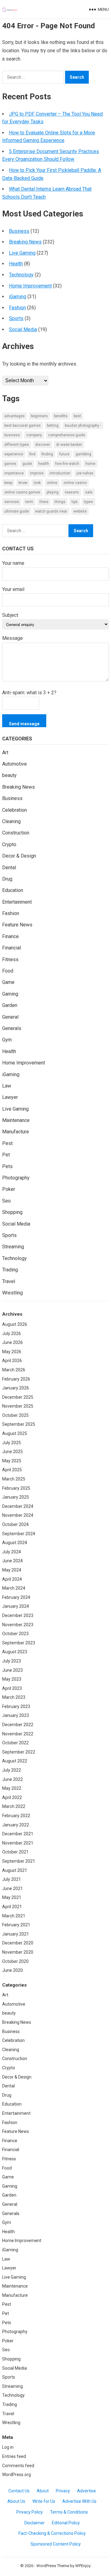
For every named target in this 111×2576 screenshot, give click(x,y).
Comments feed (18, 2466)
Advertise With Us (79, 2501)
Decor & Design (19, 856)
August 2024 (15, 1543)
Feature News (17, 925)
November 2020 (18, 1952)
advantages (14, 416)
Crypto (9, 844)
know (23, 483)
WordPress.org (16, 2475)
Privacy (63, 2491)
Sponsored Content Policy (56, 2544)
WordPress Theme (53, 2566)
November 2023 (18, 1625)
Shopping (12, 1212)
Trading (10, 1270)
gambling (83, 454)
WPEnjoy (83, 2566)
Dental (9, 868)
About (43, 2491)
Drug (7, 879)
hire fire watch (67, 464)
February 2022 (16, 1816)
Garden (10, 1005)
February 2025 (16, 1488)
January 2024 (16, 1606)
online (52, 483)
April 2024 (12, 1579)
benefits (61, 416)
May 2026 (12, 1352)
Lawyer (10, 1097)
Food (8, 971)
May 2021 (12, 1897)
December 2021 (18, 1834)
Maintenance (16, 1120)
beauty (9, 775)
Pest (7, 1143)
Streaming (13, 1247)
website (80, 511)
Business (19, 231)
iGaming (18, 297)
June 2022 (12, 1779)
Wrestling (12, 1293)
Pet (6, 1155)
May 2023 (12, 1679)
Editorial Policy (66, 2523)
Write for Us (44, 2501)
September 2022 (19, 1752)
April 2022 (12, 1797)
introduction (60, 473)
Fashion (17, 308)
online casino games (22, 492)
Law (7, 1086)
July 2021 (12, 1879)
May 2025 (12, 1461)
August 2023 (15, 1652)
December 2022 (18, 1725)
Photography (16, 1178)
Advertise (86, 2491)
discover (43, 445)
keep (8, 483)
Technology (21, 275)
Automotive (14, 764)
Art (5, 753)
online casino (75, 483)
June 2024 (12, 1561)
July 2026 (12, 1334)
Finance (10, 936)
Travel (9, 1281)
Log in (8, 2447)
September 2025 (19, 1424)
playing (53, 492)
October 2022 (15, 1743)
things (60, 502)
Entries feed (14, 2456)
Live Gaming (22, 253)
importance (14, 473)
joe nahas (85, 473)
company (34, 435)
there (44, 502)
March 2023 (14, 1697)
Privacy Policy (30, 2512)
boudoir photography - (83, 426)
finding (47, 454)
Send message (24, 724)
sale (89, 492)
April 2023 (12, 1688)
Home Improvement (30, 286)
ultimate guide (17, 511)
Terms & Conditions (69, 2512)
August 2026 (15, 1324)
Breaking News (25, 242)
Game (8, 982)
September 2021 (19, 1861)
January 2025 (16, 1497)
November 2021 (18, 1843)
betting (53, 426)
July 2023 (12, 1661)
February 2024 (16, 1597)
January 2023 (16, 1715)
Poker (9, 1189)
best (77, 416)
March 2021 (14, 1916)
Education (13, 890)
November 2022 (18, 1734)
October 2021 (15, 1852)
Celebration (14, 810)
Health (16, 264)
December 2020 (18, 1943)
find (32, 454)
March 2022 (14, 1806)
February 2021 (16, 1925)
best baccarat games (23, 426)
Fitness (10, 959)
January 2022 (16, 1825)
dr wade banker (69, 445)
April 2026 (12, 1361)
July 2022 (12, 1770)
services (12, 502)
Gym (7, 1040)
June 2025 (12, 1452)
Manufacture (16, 1132)
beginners (39, 416)
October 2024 (15, 1524)
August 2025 (15, 1433)
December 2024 (18, 1506)
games (10, 464)
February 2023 (16, 1706)
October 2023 (15, 1634)
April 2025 (12, 1470)
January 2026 (16, 1388)
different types (17, 445)
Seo (6, 1201)
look (37, 483)
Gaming (10, 994)
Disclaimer (35, 2523)
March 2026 (14, 1370)
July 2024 (12, 1552)
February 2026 (16, 1379)
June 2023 (12, 1670)
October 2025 (15, 1415)
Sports (16, 318)
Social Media (23, 329)
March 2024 (14, 1588)
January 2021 (16, 1934)
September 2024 (19, 1534)
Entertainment (17, 902)
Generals (12, 1028)
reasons (72, 492)
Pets (7, 1166)
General (10, 1017)
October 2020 (15, 1961)
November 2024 (18, 1515)
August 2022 (15, 1761)
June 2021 (12, 1888)
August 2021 (15, 1870)
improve (37, 473)
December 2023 (18, 1615)
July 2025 (12, 1443)
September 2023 (19, 1643)
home (90, 464)
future (64, 454)
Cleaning (11, 821)
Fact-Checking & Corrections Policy (52, 2533)
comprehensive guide (67, 435)
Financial (12, 948)
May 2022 (12, 1788)
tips (75, 502)
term (29, 502)
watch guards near (51, 511)
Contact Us (19, 2491)
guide (27, 464)
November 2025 (18, 1406)
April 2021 (12, 1907)
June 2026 (12, 1342)
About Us (16, 2501)
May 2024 (12, 1570)
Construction (16, 833)
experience (14, 454)
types (88, 502)
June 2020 (12, 1970)
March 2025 (14, 1479)
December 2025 (18, 1397)
